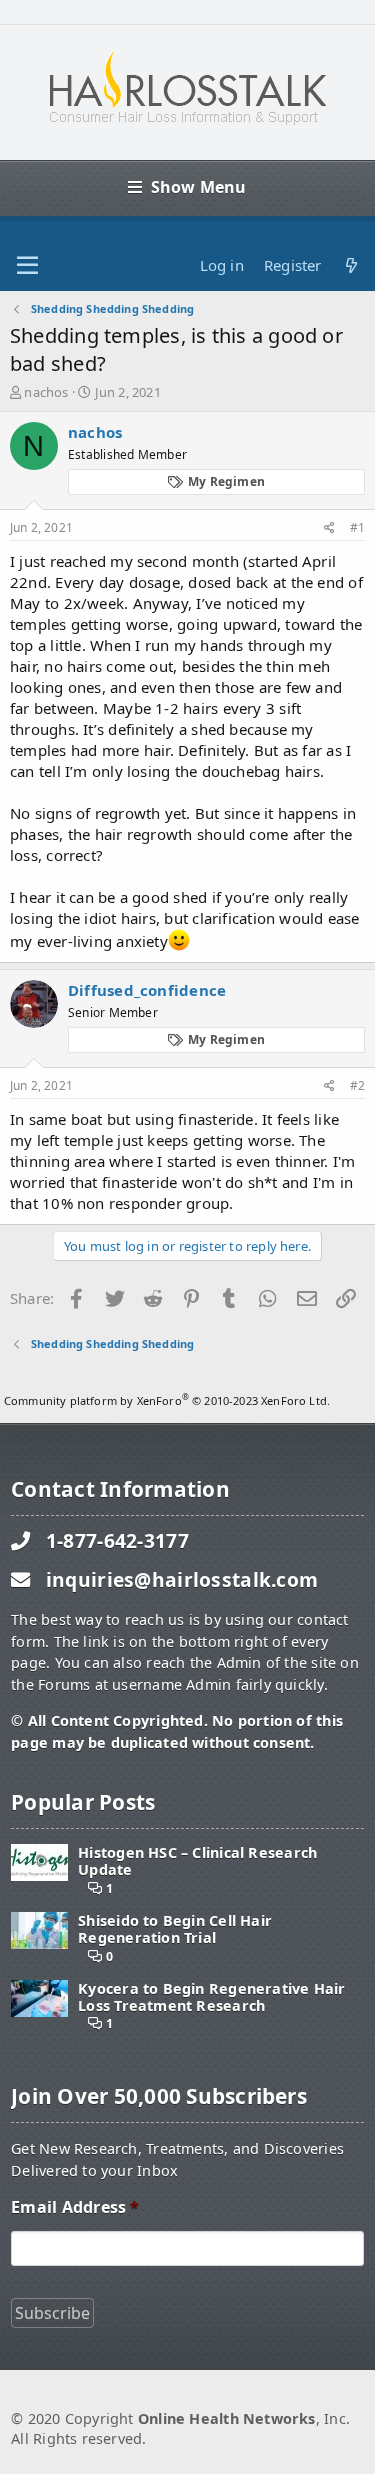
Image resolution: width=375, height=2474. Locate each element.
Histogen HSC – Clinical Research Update (197, 1861)
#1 (357, 527)
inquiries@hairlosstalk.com (182, 1579)
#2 (357, 1085)
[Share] (329, 528)
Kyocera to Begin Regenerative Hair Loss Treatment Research (211, 1997)
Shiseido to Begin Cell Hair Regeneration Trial (175, 1929)
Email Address (75, 2207)
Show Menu (199, 187)
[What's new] (351, 265)
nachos (46, 392)
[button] (27, 266)
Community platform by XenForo (167, 1400)
